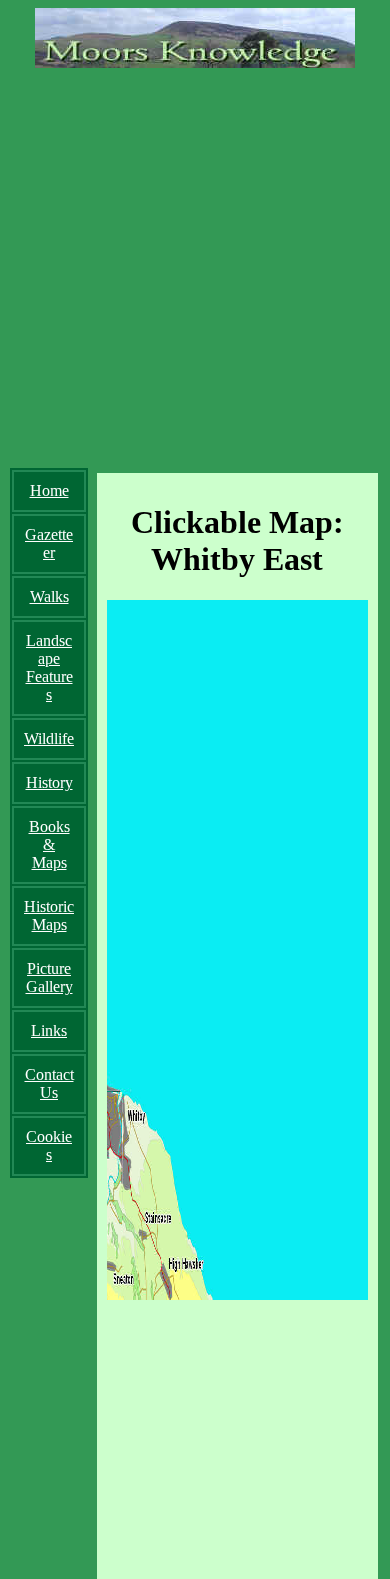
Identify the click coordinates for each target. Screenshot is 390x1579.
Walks (49, 596)
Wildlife (49, 738)
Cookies (49, 1145)
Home (49, 490)
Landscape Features (49, 667)
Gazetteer (49, 543)
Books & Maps (49, 844)
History (49, 782)
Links (49, 1030)
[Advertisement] (195, 263)
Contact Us (49, 1083)
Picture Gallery (49, 977)
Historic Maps (49, 915)
